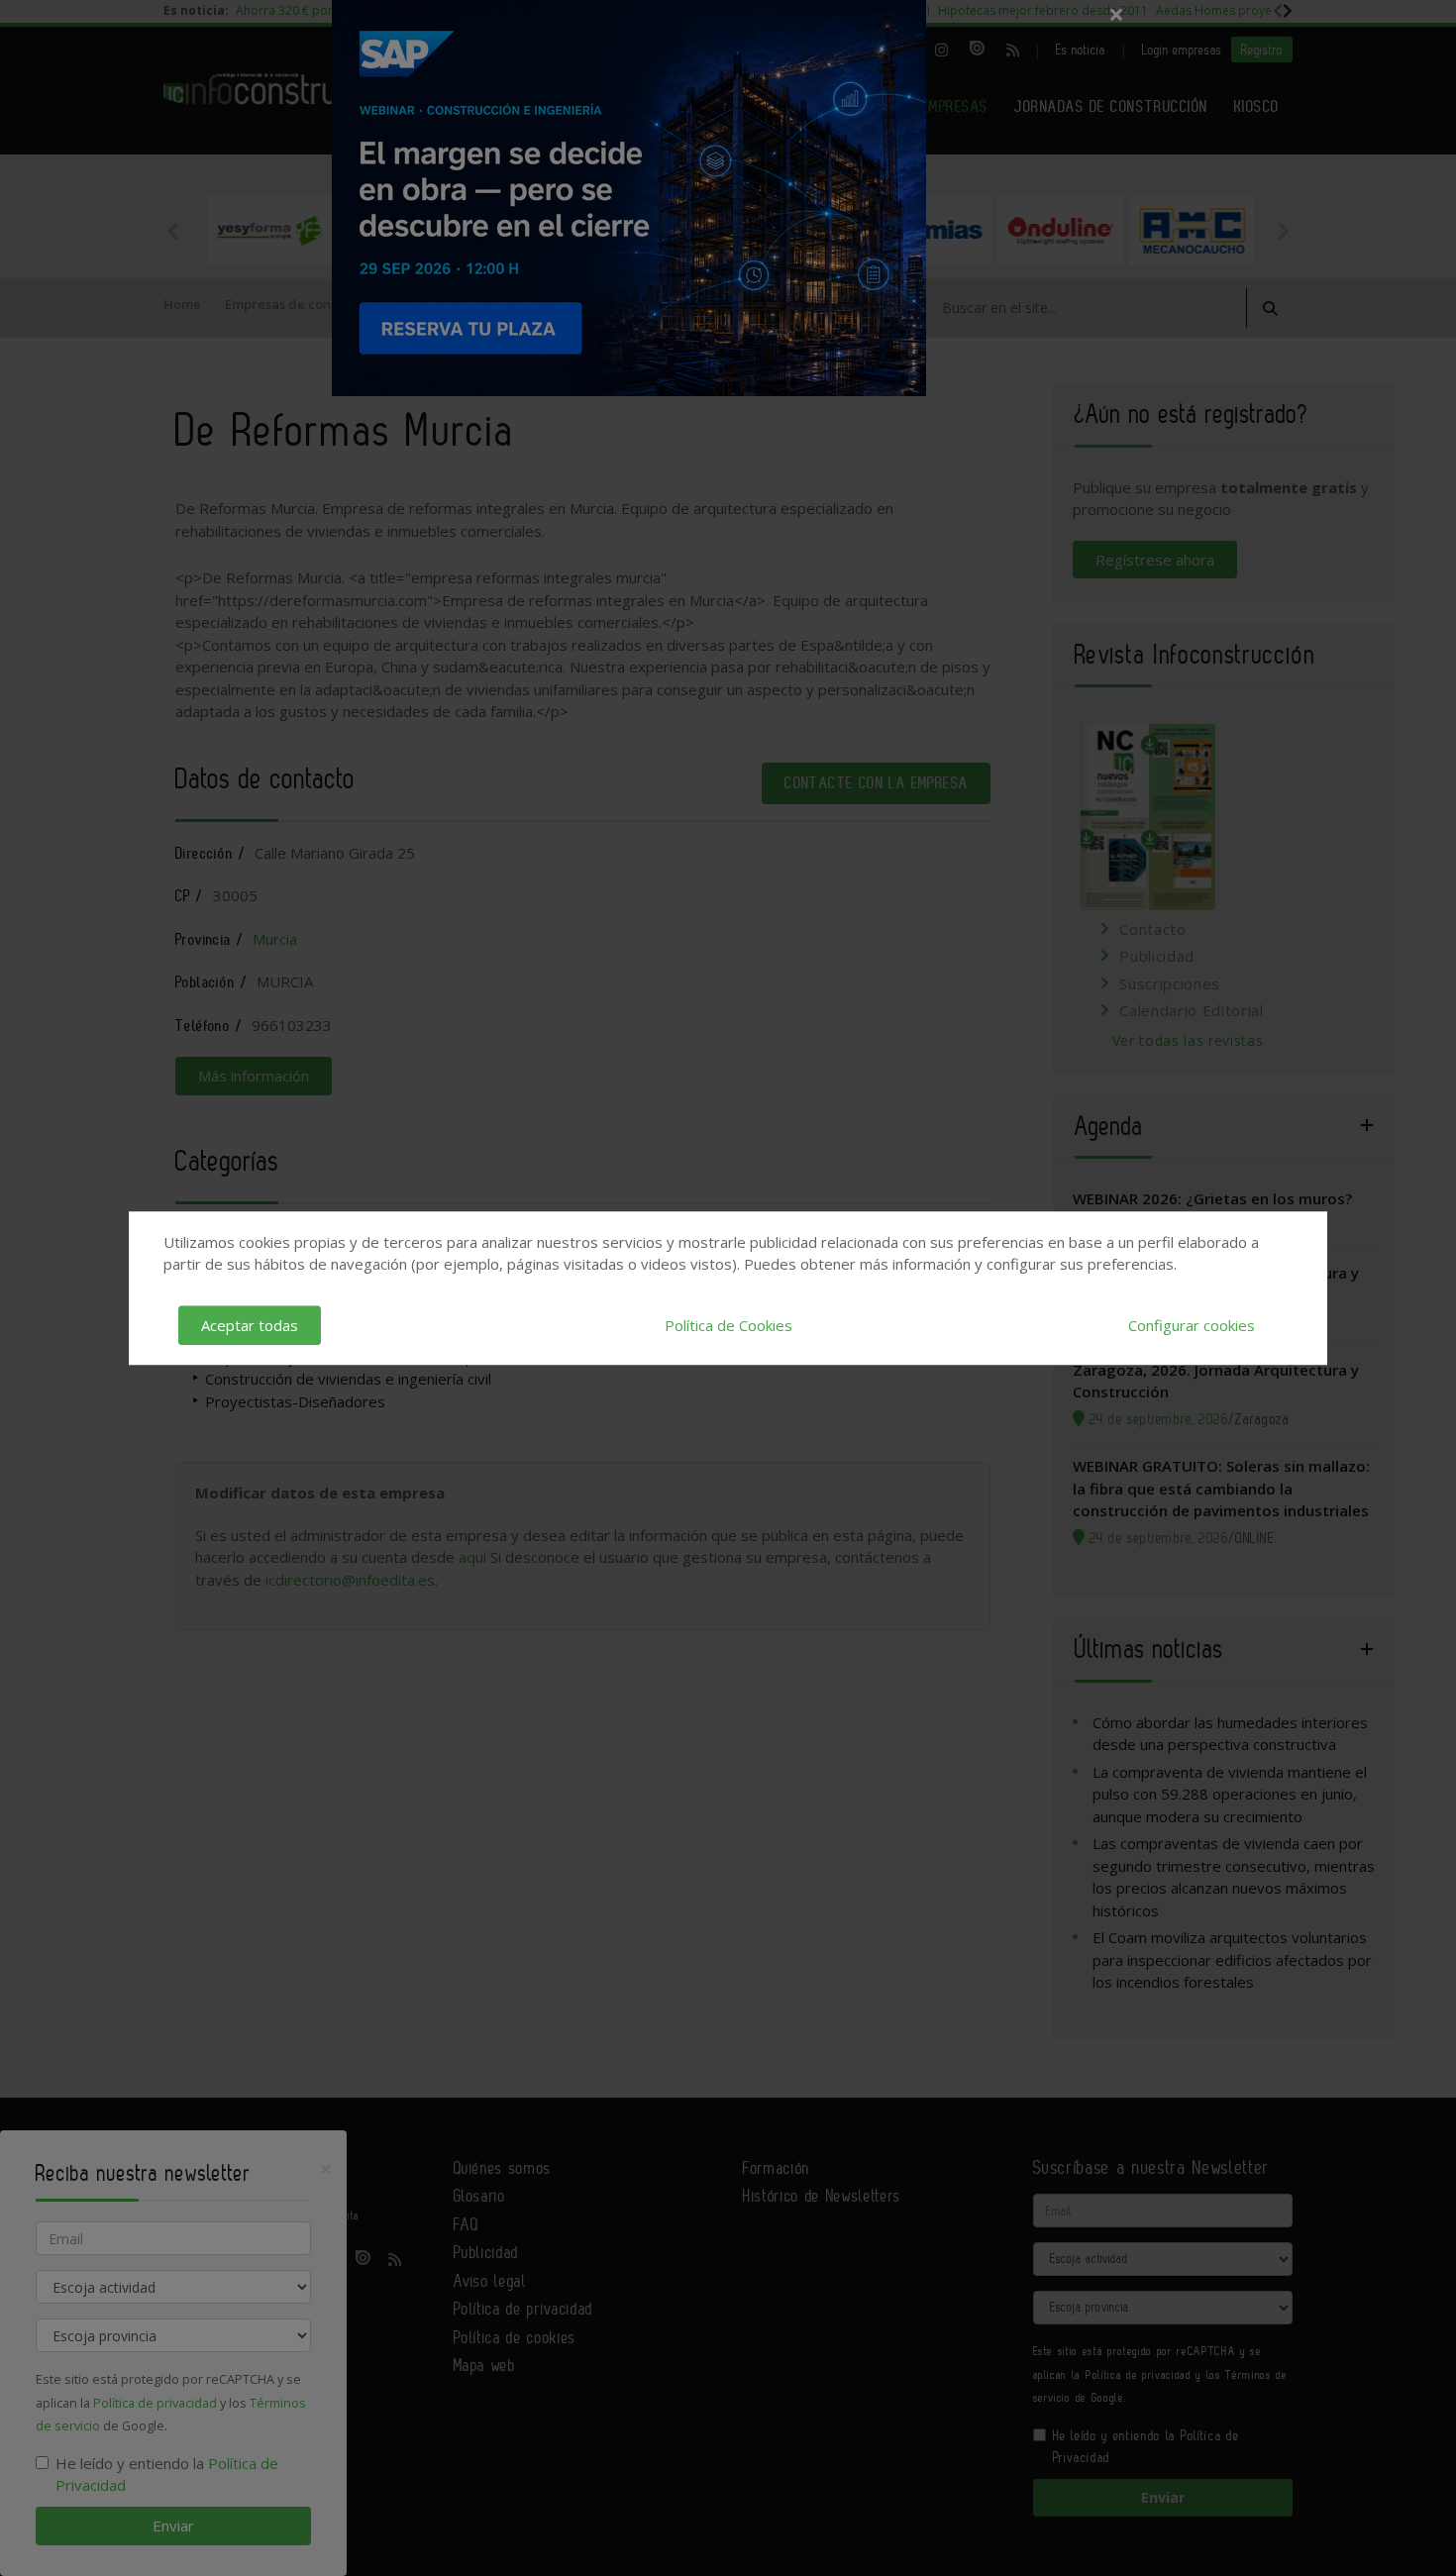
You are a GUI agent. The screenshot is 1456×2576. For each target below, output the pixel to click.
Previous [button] (173, 231)
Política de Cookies (728, 1325)
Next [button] (1283, 231)
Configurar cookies (1192, 1325)
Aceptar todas (250, 1325)
